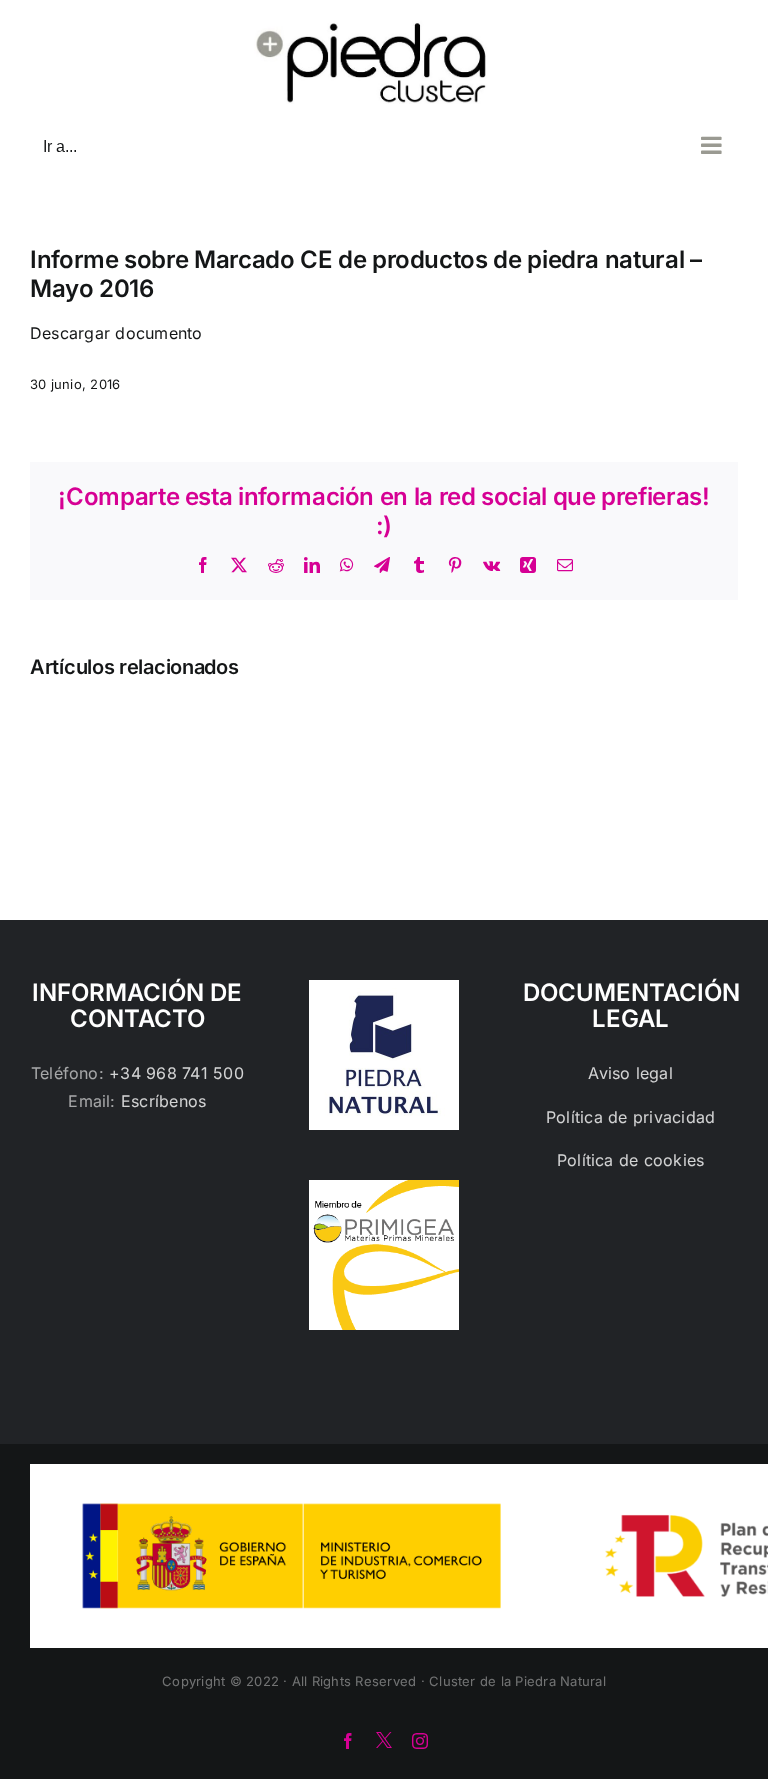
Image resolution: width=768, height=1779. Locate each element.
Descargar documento (116, 333)
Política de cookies (631, 1160)
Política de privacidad (630, 1117)
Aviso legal (630, 1073)
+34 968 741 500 (176, 1073)
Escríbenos (163, 1101)
